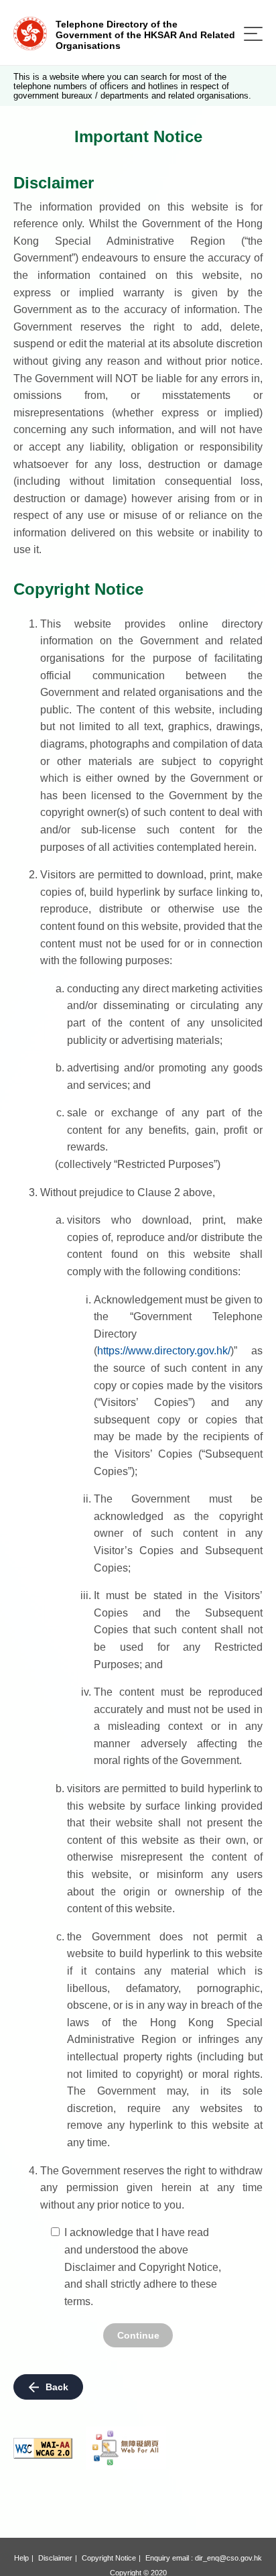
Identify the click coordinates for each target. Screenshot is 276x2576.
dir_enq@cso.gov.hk (228, 2558)
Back (57, 2387)
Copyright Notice (109, 2558)
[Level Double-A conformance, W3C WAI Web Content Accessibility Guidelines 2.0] (43, 2448)
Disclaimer (55, 2558)
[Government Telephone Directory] (30, 33)
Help (21, 2558)
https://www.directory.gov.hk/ (164, 1351)
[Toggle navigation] (253, 34)
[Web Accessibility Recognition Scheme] (126, 2448)
